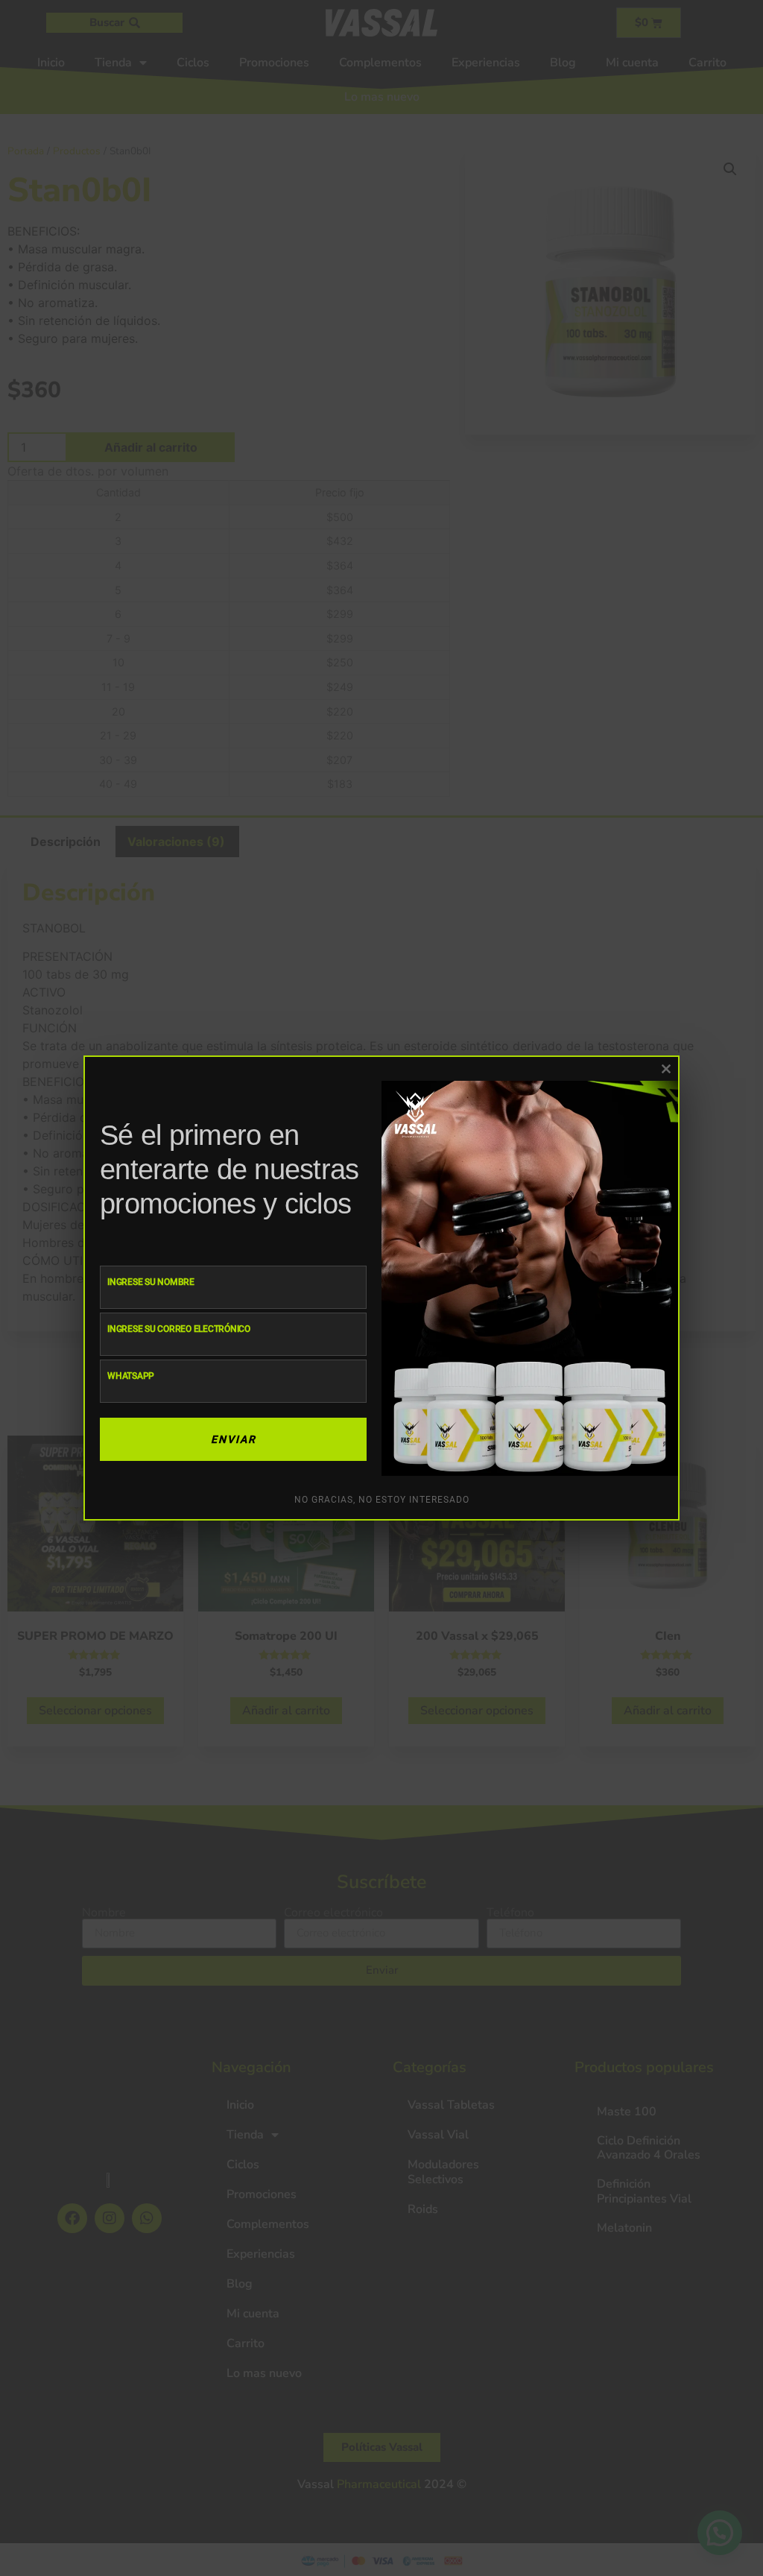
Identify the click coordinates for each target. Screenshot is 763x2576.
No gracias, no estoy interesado (382, 1500)
